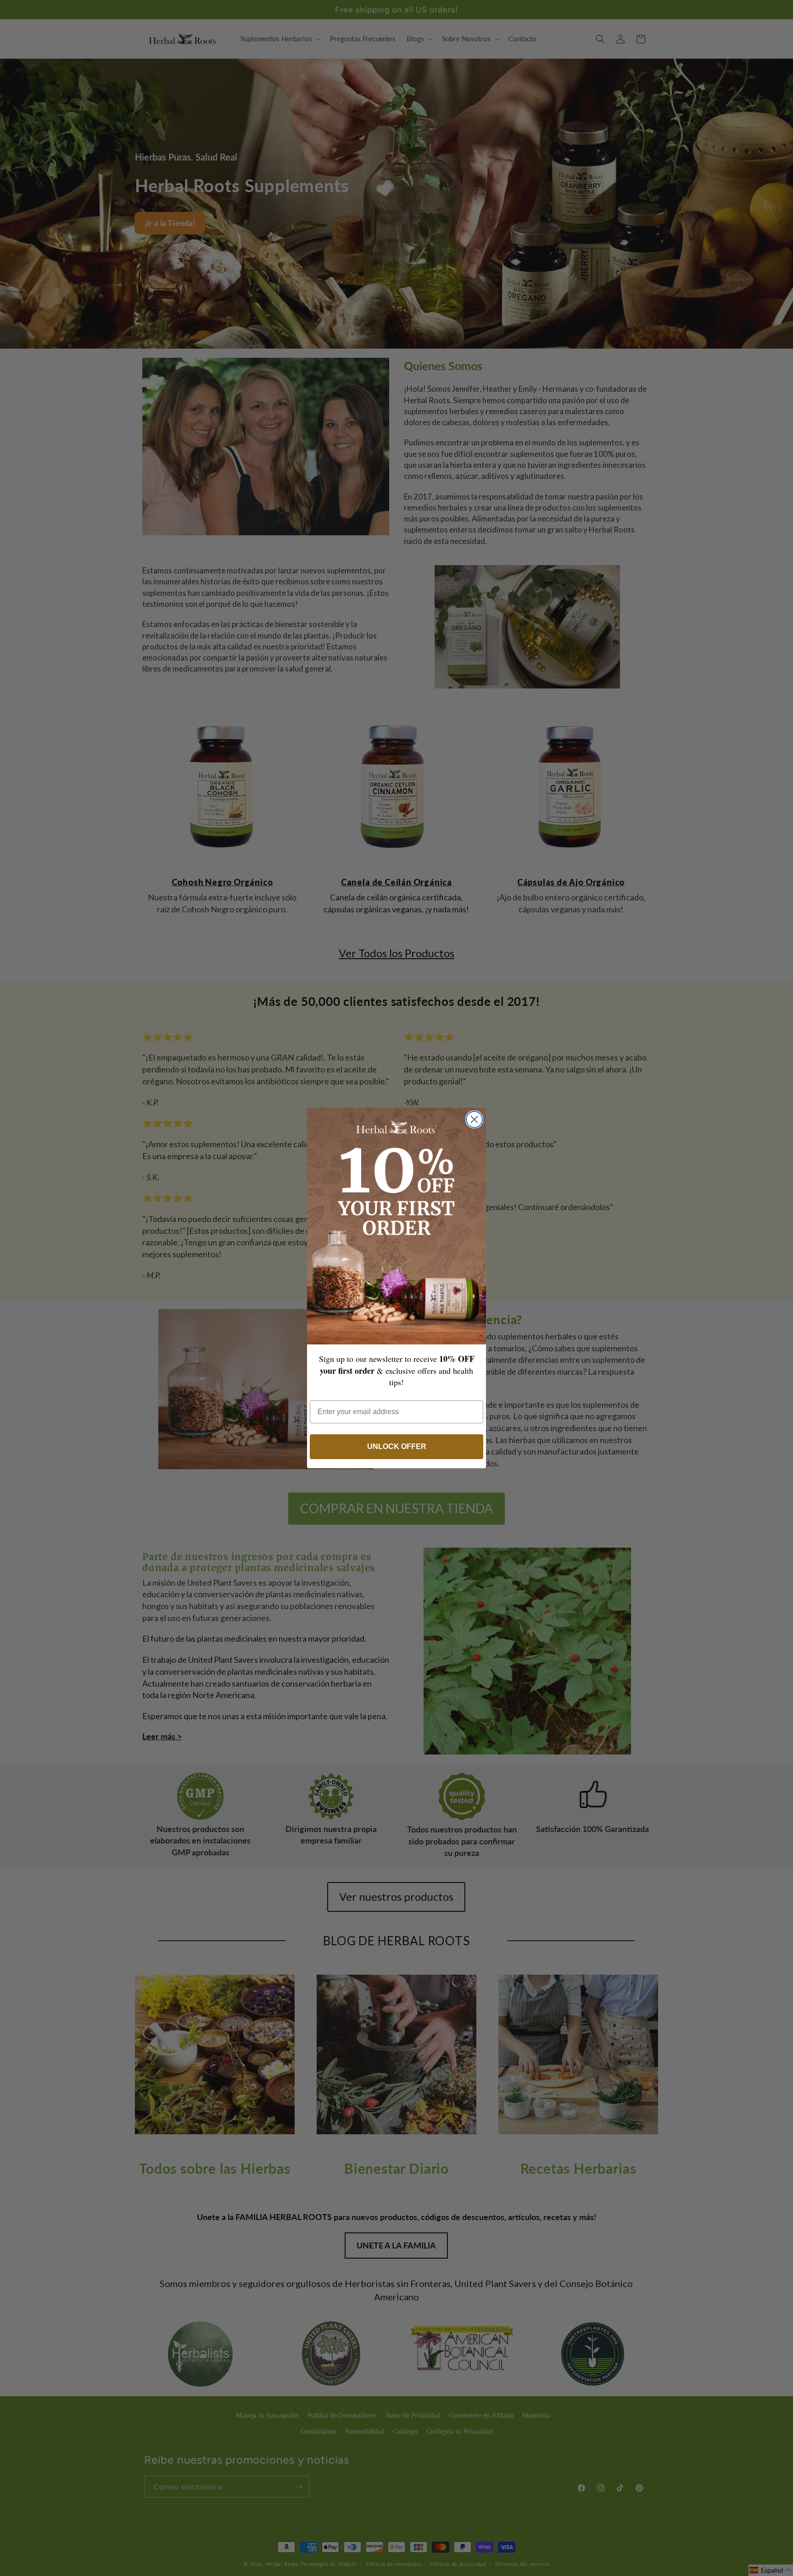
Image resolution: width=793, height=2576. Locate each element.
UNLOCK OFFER (397, 1446)
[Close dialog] (474, 1119)
